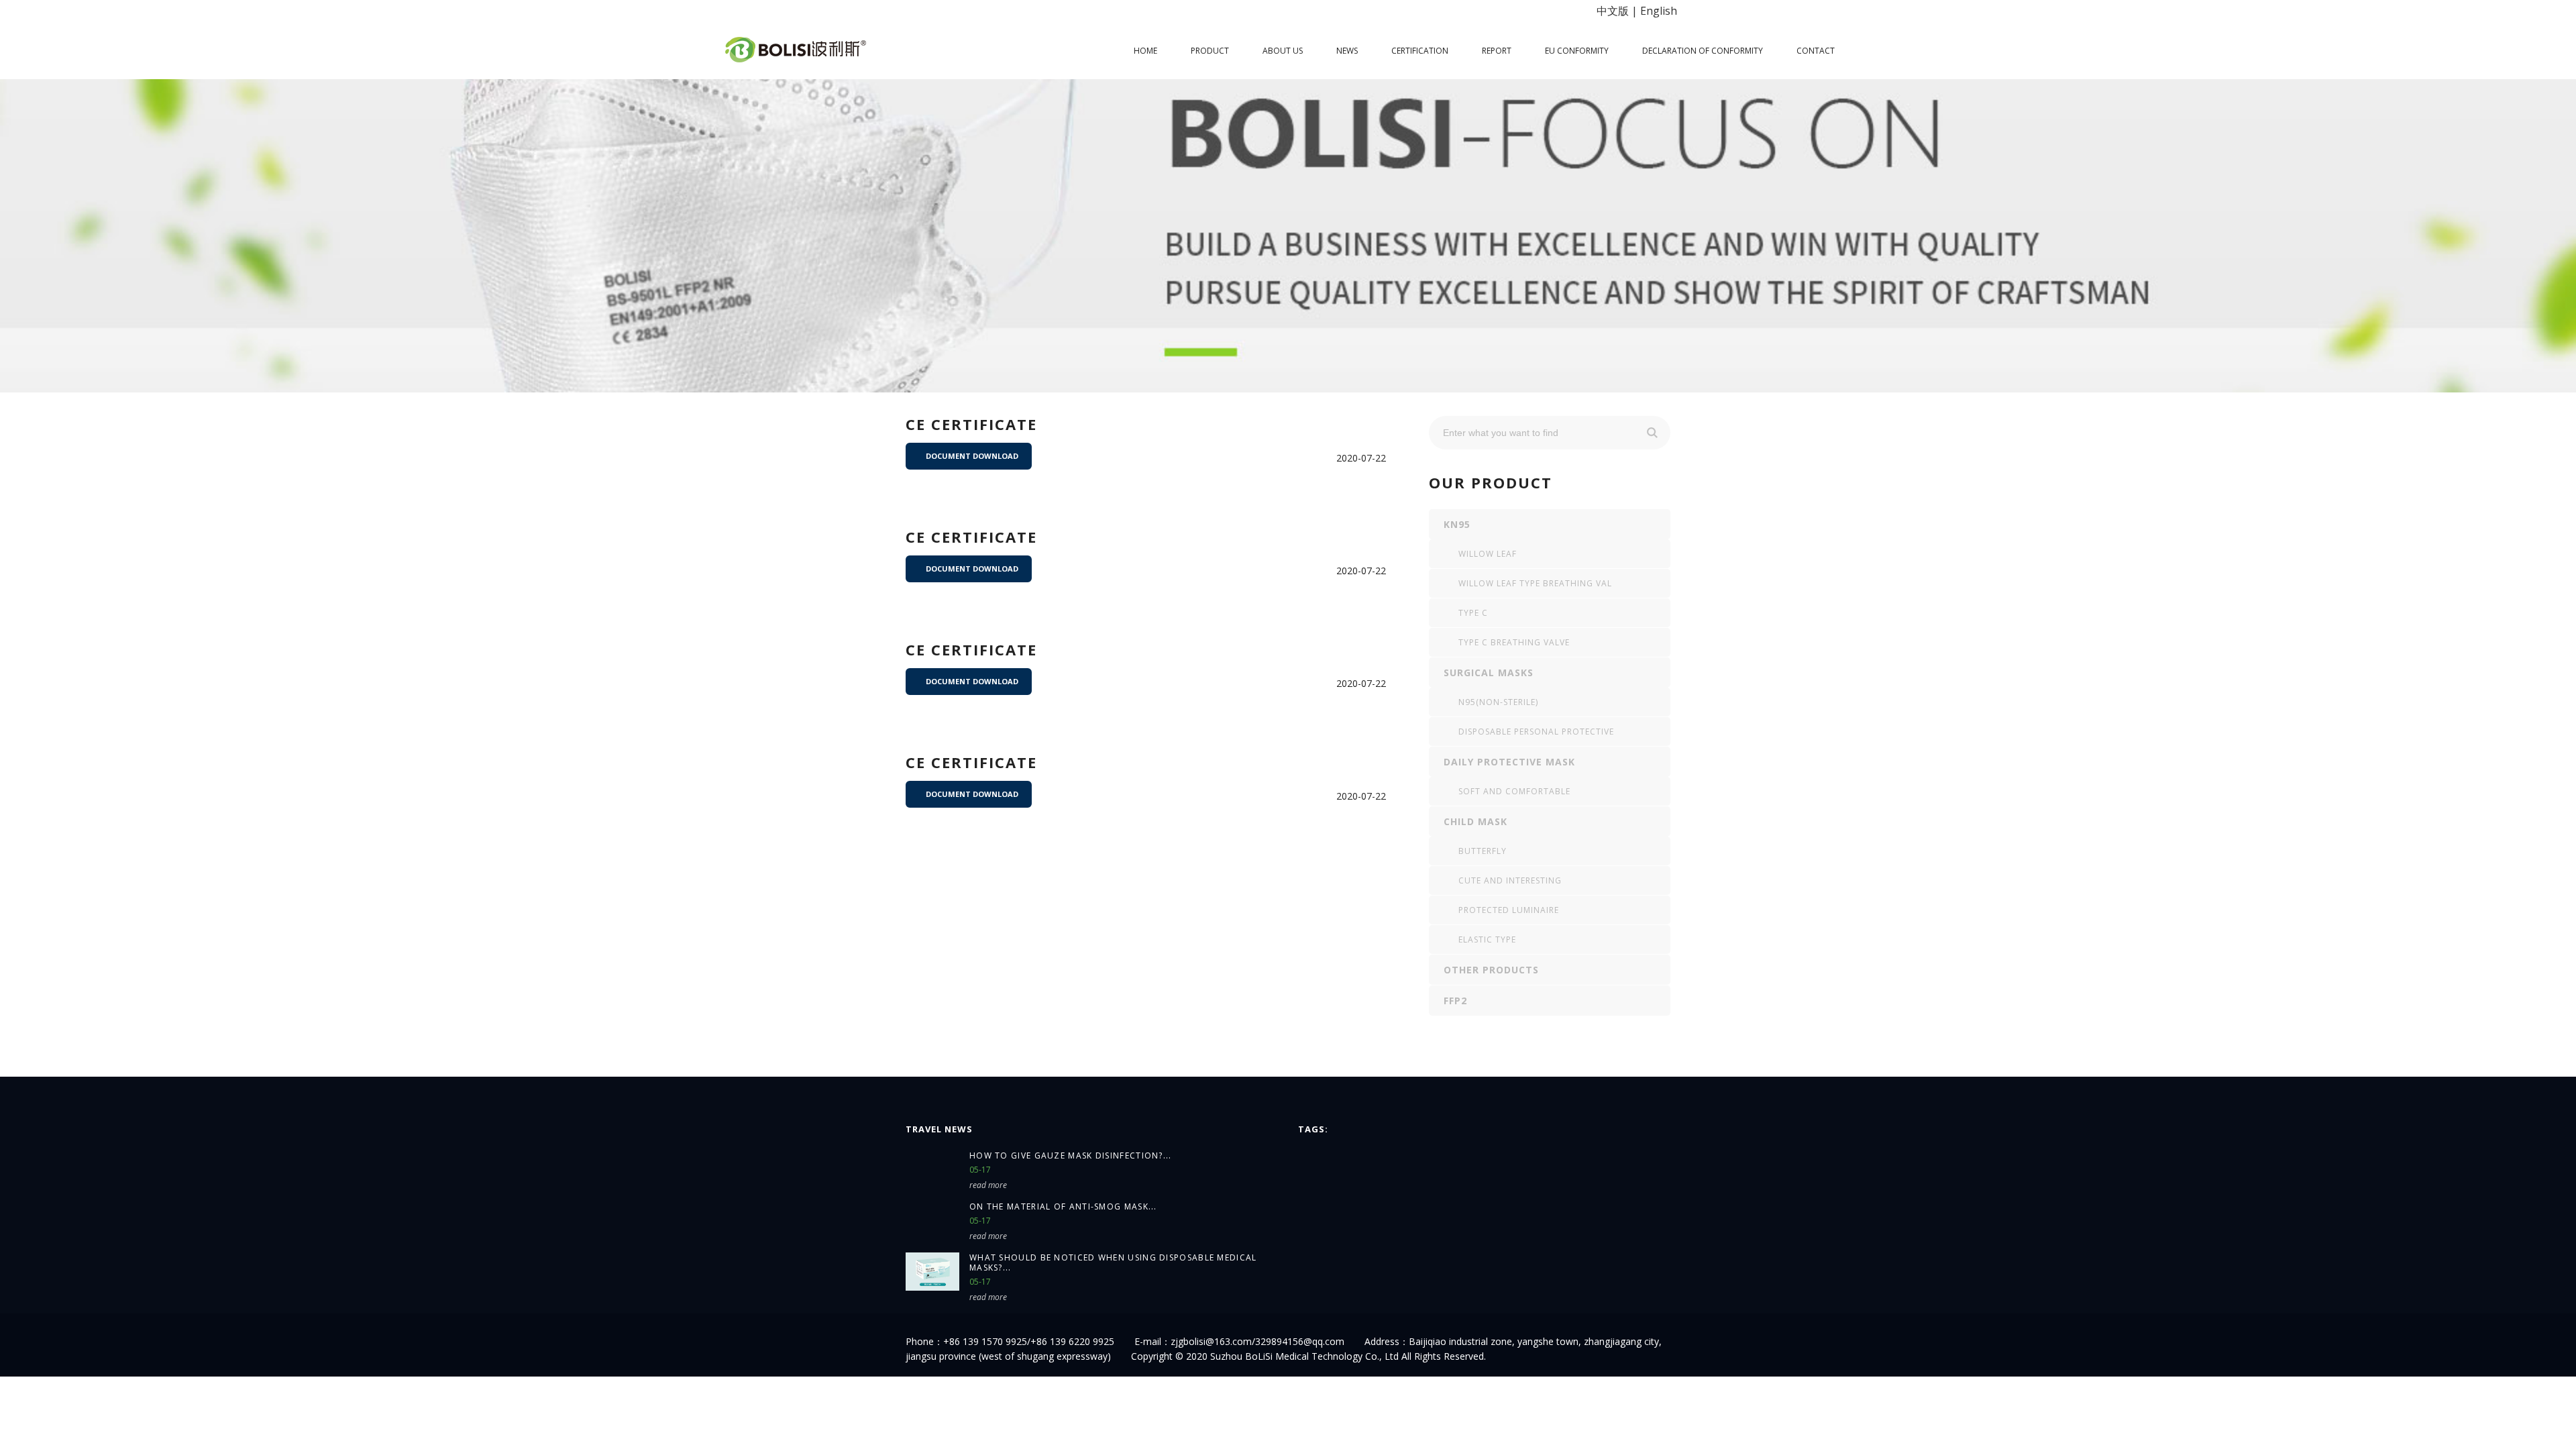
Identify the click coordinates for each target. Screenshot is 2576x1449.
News (1347, 51)
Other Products (1491, 970)
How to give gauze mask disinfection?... (1071, 1156)
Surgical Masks (1489, 673)
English (1659, 11)
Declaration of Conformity (1703, 51)
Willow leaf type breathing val (1535, 583)
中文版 (1613, 11)
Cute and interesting (1510, 880)
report (1497, 51)
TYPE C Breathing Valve (1514, 642)
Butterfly (1483, 851)
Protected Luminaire (1509, 910)
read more (988, 1185)
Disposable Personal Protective (1536, 732)
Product (1210, 51)
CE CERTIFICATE (971, 424)
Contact (1816, 51)
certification (1420, 51)
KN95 (1457, 524)
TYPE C (1473, 613)
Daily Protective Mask (1509, 762)
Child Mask (1475, 821)
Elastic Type (1487, 940)
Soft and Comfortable (1514, 791)
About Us (1283, 51)
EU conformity (1577, 51)
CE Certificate (971, 649)
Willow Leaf (1488, 554)
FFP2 (1455, 1001)
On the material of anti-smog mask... (1063, 1206)
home (1145, 51)
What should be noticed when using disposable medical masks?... (1113, 1263)
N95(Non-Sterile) (1498, 702)
